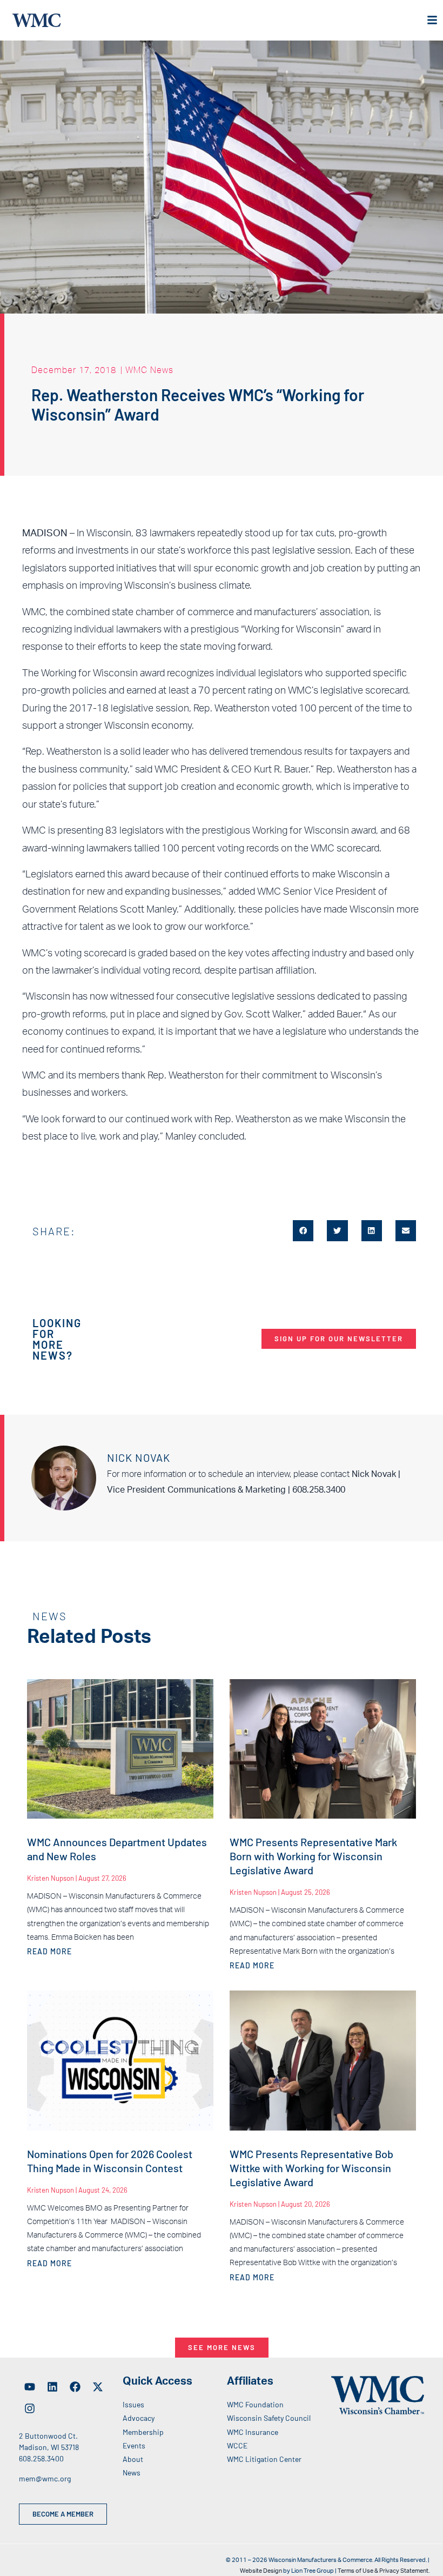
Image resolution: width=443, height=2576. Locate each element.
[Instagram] (30, 2408)
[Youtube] (30, 2387)
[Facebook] (75, 2387)
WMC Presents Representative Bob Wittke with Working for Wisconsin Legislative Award (311, 2168)
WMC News (149, 370)
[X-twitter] (98, 2387)
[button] (303, 1230)
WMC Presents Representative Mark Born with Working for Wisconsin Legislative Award (313, 1856)
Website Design (261, 2571)
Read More (49, 1951)
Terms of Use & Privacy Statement (383, 2571)
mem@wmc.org (45, 2478)
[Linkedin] (52, 2387)
